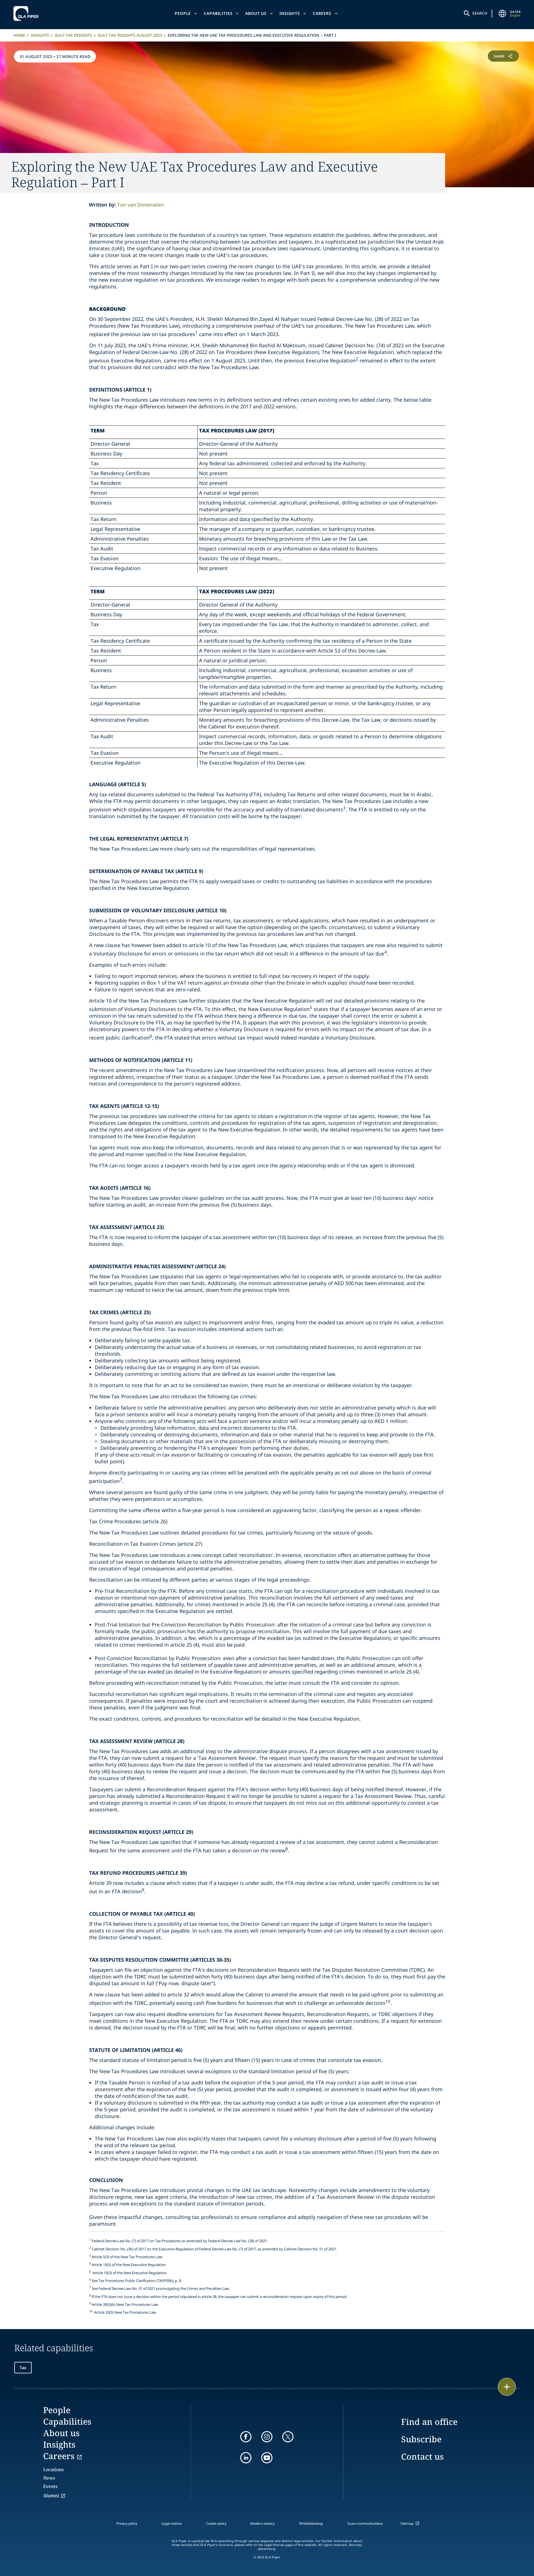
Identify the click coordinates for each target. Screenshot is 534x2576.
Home (19, 35)
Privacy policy (127, 2523)
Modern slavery (263, 2523)
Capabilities (218, 13)
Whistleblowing (311, 2523)
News (49, 2478)
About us (256, 13)
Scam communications (365, 2523)
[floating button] (507, 2387)
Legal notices (172, 2523)
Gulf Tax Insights (73, 35)
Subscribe (421, 2439)
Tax (23, 2368)
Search (480, 13)
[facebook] (246, 2437)
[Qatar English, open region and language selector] (503, 13)
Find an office (429, 2422)
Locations (53, 2469)
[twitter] (288, 2437)
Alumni (51, 2496)
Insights (290, 13)
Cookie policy (216, 2523)
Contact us (422, 2456)
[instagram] (267, 2437)
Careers (322, 13)
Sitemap (407, 2523)
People (183, 13)
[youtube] (267, 2458)
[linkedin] (246, 2458)
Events (50, 2486)
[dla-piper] (27, 13)
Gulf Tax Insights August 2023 (130, 35)
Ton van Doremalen (140, 205)
